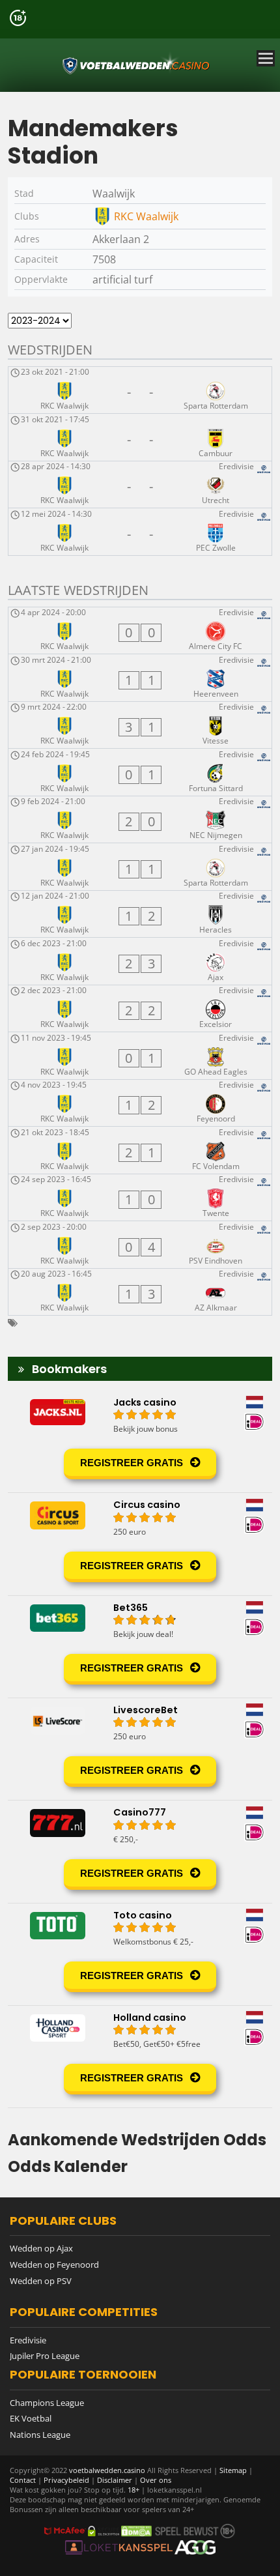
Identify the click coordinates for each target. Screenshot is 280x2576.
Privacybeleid (66, 2480)
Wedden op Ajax (41, 2248)
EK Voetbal (31, 2418)
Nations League (40, 2435)
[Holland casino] (140, 2057)
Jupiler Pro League (45, 2356)
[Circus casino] (140, 1544)
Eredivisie (28, 2340)
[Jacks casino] (140, 1441)
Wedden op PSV (41, 2281)
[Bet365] (140, 1647)
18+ (134, 2490)
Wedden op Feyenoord (54, 2265)
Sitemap (233, 2470)
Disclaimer (115, 2480)
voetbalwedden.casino (107, 2470)
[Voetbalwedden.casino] (137, 65)
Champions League (47, 2403)
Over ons (156, 2480)
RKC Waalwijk (146, 216)
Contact (23, 2480)
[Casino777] (140, 1851)
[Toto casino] (140, 1954)
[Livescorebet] (140, 1749)
